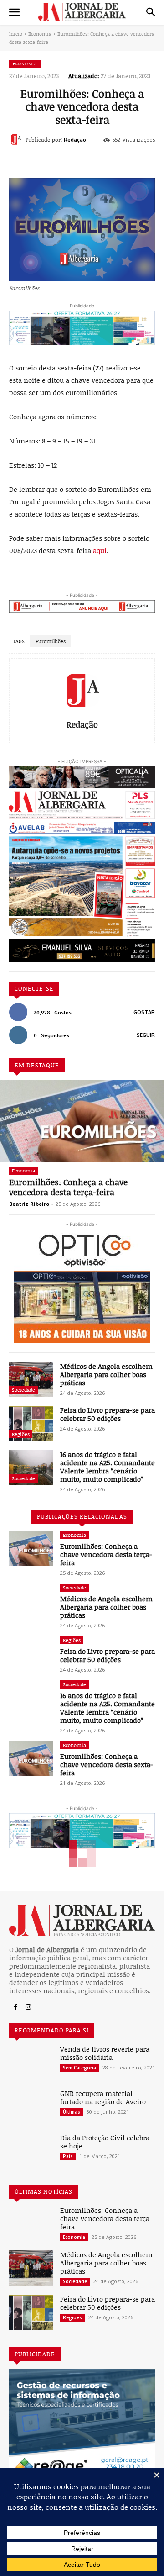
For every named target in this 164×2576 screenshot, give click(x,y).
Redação (75, 140)
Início (16, 34)
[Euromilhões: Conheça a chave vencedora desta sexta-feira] (31, 1759)
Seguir (146, 1035)
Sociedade (23, 1390)
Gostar (144, 1012)
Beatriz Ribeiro (29, 1204)
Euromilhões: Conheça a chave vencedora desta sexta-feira (107, 1764)
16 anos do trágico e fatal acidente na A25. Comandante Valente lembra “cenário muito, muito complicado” (108, 1467)
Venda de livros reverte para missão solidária (105, 2053)
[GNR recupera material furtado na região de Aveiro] (31, 2107)
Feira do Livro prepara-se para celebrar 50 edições (108, 1414)
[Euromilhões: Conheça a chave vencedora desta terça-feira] (82, 1121)
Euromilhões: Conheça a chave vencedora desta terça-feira (68, 1187)
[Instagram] (28, 2007)
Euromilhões (51, 641)
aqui (100, 550)
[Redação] (17, 139)
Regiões (21, 1434)
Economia (40, 34)
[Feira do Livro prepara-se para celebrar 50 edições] (31, 1423)
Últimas (72, 2112)
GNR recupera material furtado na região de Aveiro (103, 2097)
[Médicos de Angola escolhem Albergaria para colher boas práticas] (31, 1380)
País (68, 2156)
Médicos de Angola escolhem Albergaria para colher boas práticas (106, 1374)
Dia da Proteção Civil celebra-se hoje (106, 2142)
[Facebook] (15, 2007)
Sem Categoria (79, 2068)
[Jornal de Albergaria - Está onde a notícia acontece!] (82, 12)
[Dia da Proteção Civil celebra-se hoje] (31, 2151)
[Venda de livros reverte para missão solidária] (31, 2062)
